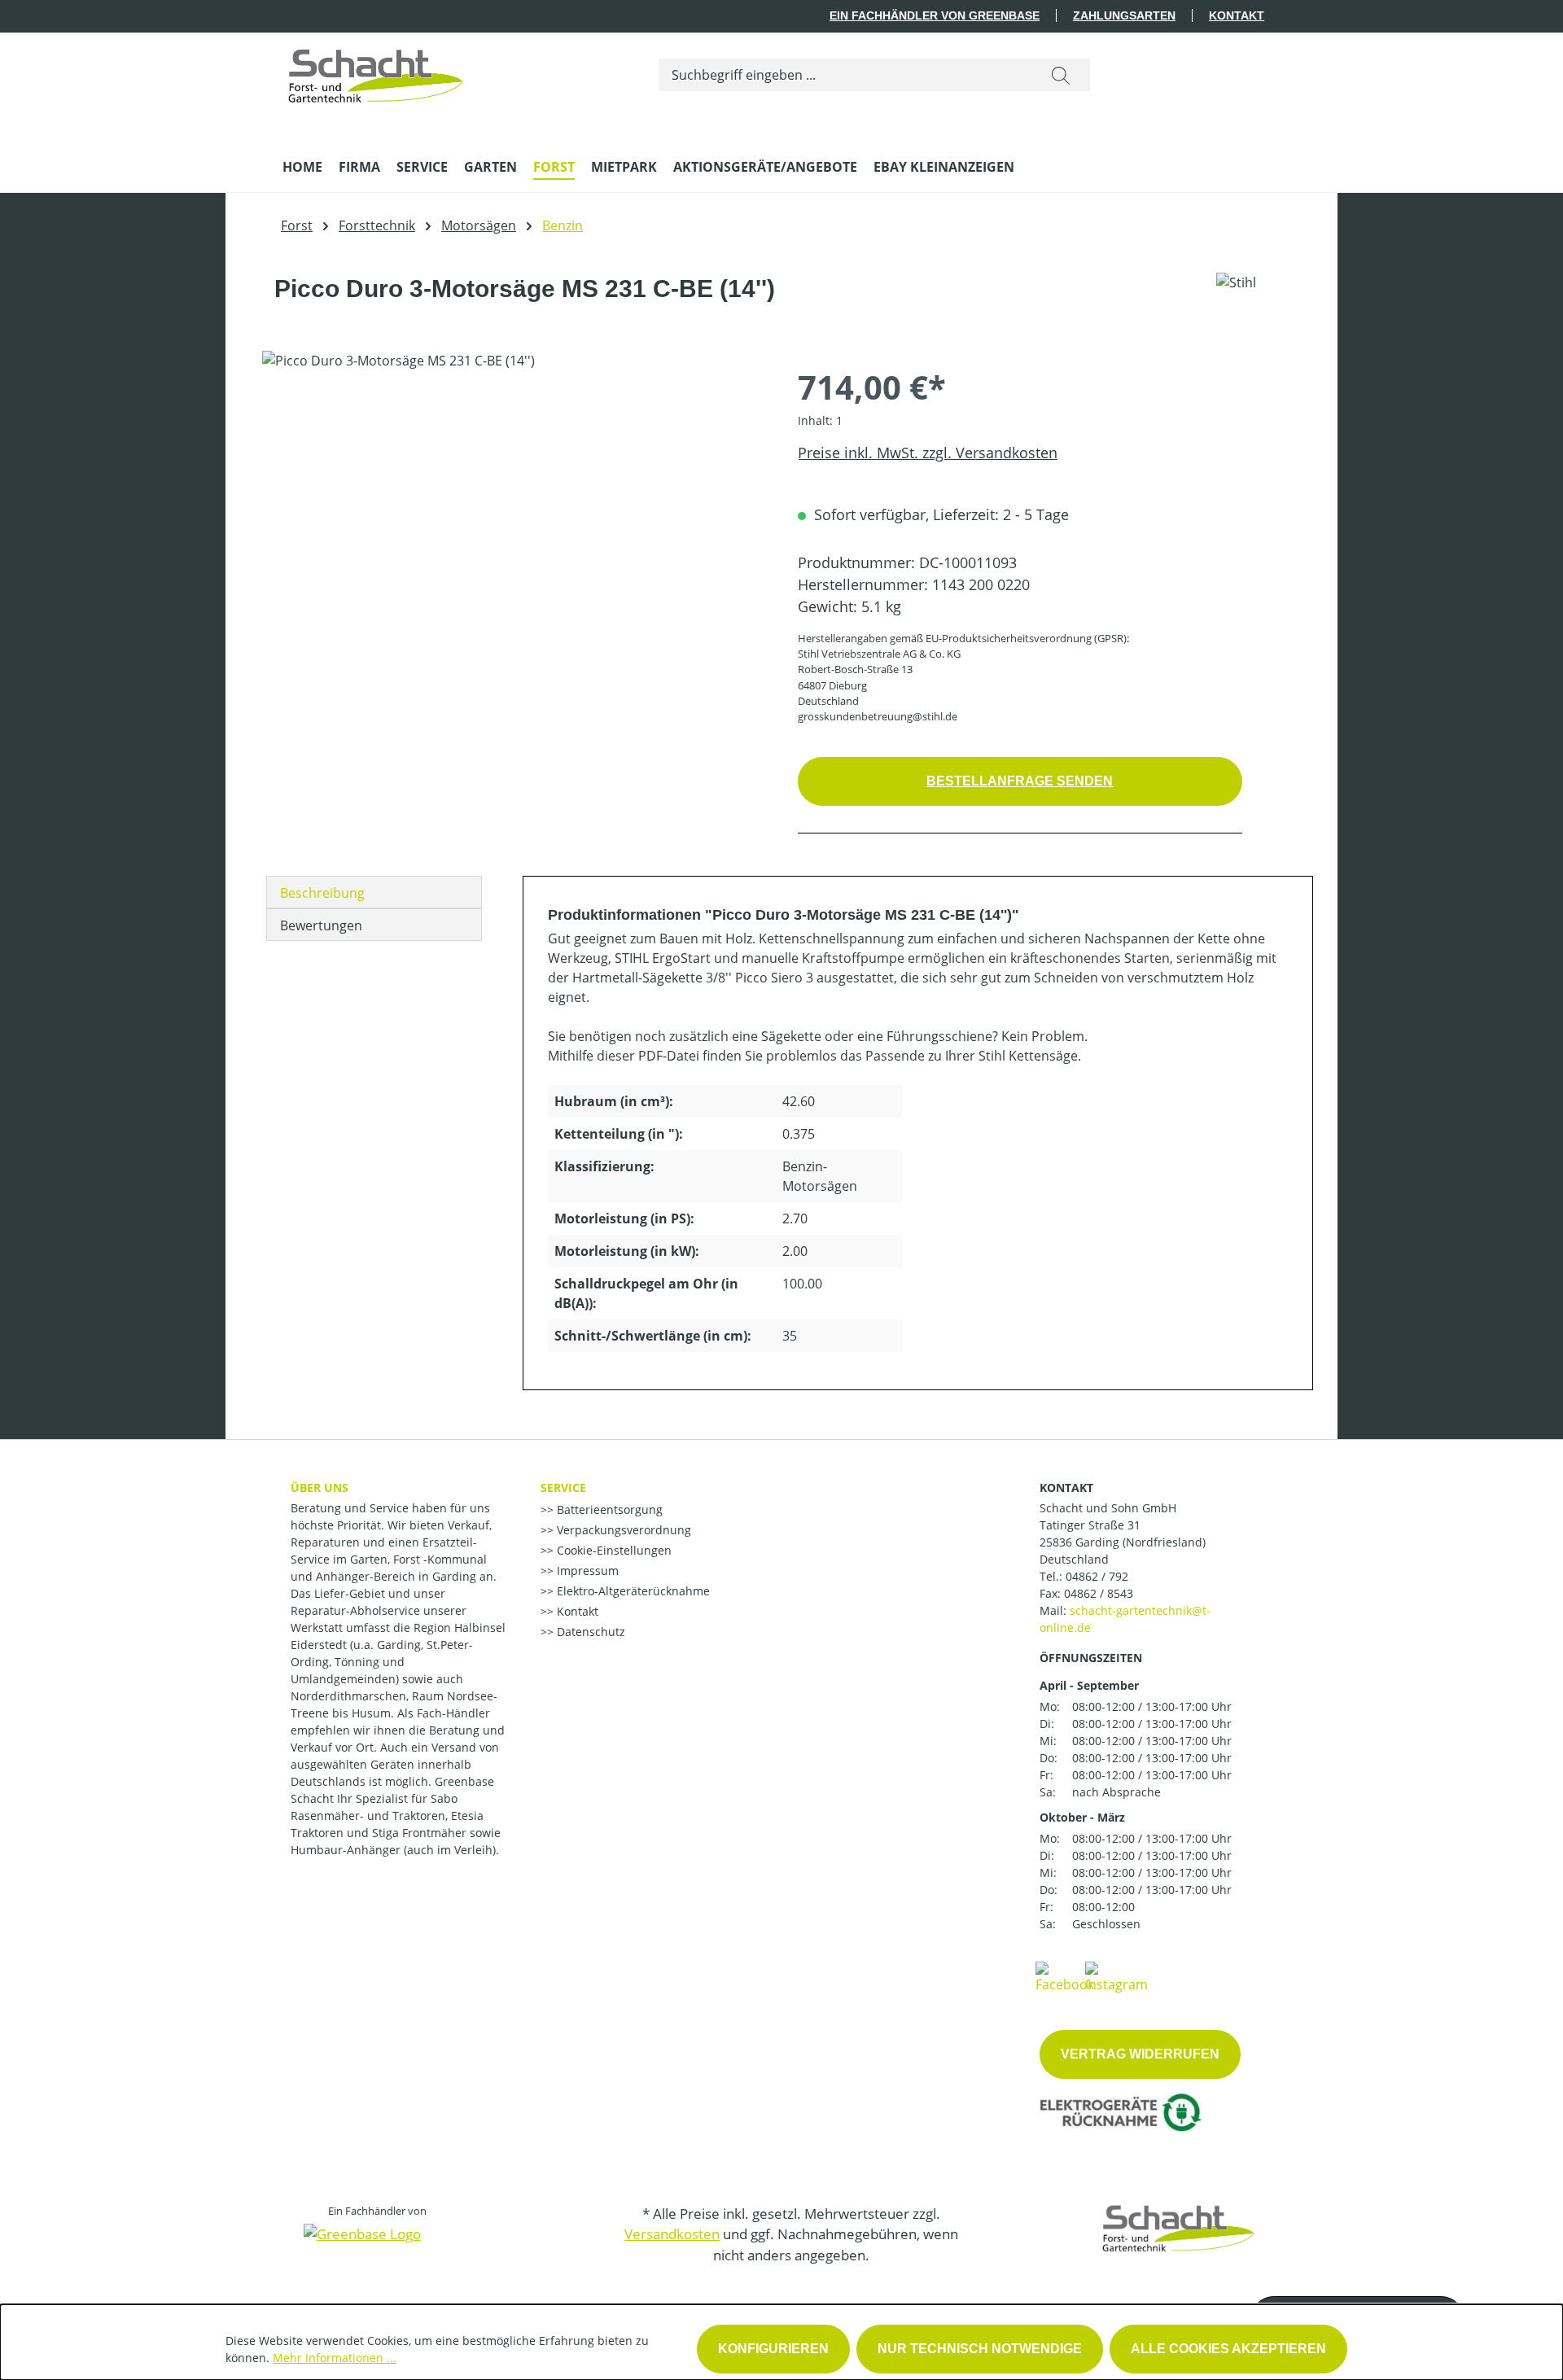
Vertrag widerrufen (1140, 2054)
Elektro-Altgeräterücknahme (632, 1591)
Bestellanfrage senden (1020, 781)
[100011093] (513, 526)
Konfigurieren (773, 2349)
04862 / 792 (1097, 1576)
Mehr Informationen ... (335, 2358)
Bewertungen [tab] (321, 925)
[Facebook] (1065, 1976)
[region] (514, 526)
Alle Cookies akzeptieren (1228, 2349)
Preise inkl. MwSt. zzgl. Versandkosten (928, 453)
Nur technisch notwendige (980, 2349)
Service (563, 1487)
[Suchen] (1061, 75)
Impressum (586, 1571)
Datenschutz (589, 1632)
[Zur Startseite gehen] (376, 72)
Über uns (320, 1487)
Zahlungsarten (1124, 15)
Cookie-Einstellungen (613, 1550)
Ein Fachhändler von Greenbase (935, 15)
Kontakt (1237, 15)
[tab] (374, 892)
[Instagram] (1116, 1976)
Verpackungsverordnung (622, 1530)
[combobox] (845, 75)
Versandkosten (672, 2234)
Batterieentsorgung (608, 1509)
